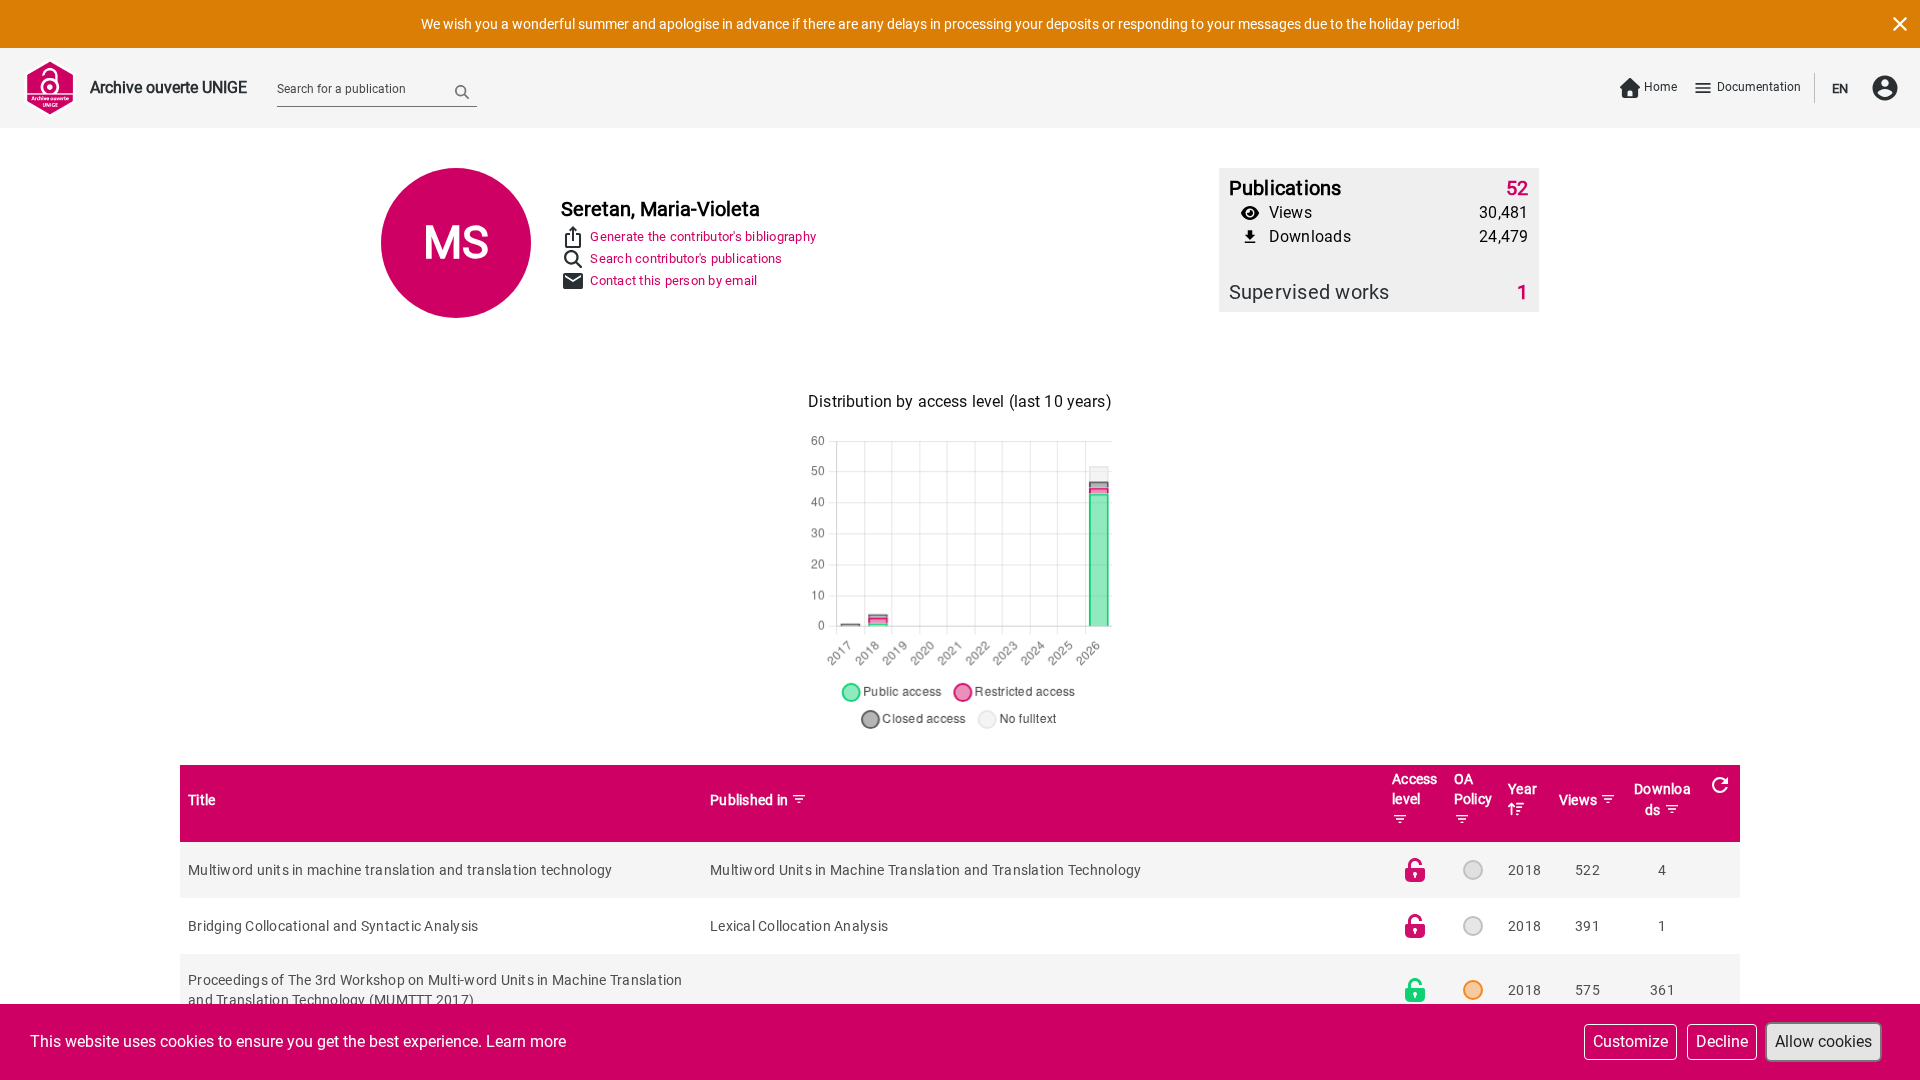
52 (1517, 188)
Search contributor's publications (686, 258)
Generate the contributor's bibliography (703, 236)
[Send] (462, 91)
